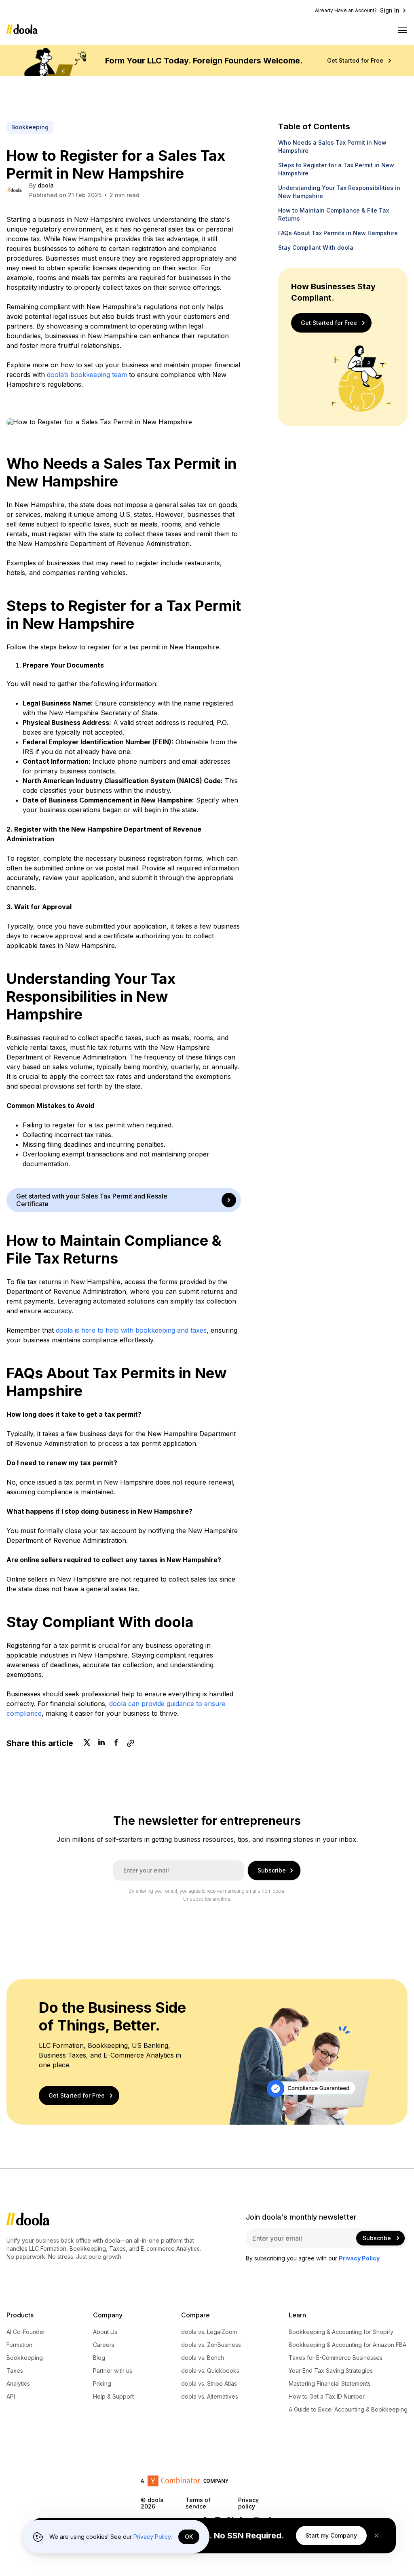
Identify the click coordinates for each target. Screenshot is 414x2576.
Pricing (102, 2384)
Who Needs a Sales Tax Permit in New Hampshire (332, 146)
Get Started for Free (355, 61)
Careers (104, 2345)
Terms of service (198, 2503)
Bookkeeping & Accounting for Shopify (341, 2332)
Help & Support (113, 2397)
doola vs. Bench (203, 2358)
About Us (105, 2332)
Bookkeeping (25, 2358)
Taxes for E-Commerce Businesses (336, 2358)
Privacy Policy (152, 2537)
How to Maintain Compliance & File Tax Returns (334, 214)
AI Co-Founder (26, 2332)
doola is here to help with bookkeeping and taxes (131, 1330)
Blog (99, 2358)
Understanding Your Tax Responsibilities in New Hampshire (339, 192)
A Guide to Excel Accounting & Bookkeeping (348, 2410)
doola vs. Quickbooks (210, 2371)
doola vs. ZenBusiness (211, 2345)
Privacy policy (248, 2503)
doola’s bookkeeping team (87, 375)
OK (189, 2537)
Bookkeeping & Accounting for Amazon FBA (347, 2345)
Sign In (390, 11)
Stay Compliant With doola (316, 247)
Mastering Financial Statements (330, 2384)
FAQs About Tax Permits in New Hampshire (338, 233)
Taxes (15, 2371)
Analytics (18, 2384)
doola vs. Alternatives (210, 2397)
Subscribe (272, 1870)
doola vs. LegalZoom (209, 2332)
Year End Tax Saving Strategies (331, 2371)
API (11, 2397)
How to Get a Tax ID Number (327, 2397)
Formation (19, 2345)
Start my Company (331, 2535)
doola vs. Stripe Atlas (209, 2384)
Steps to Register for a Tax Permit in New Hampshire (336, 169)
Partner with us (113, 2371)
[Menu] (403, 30)
